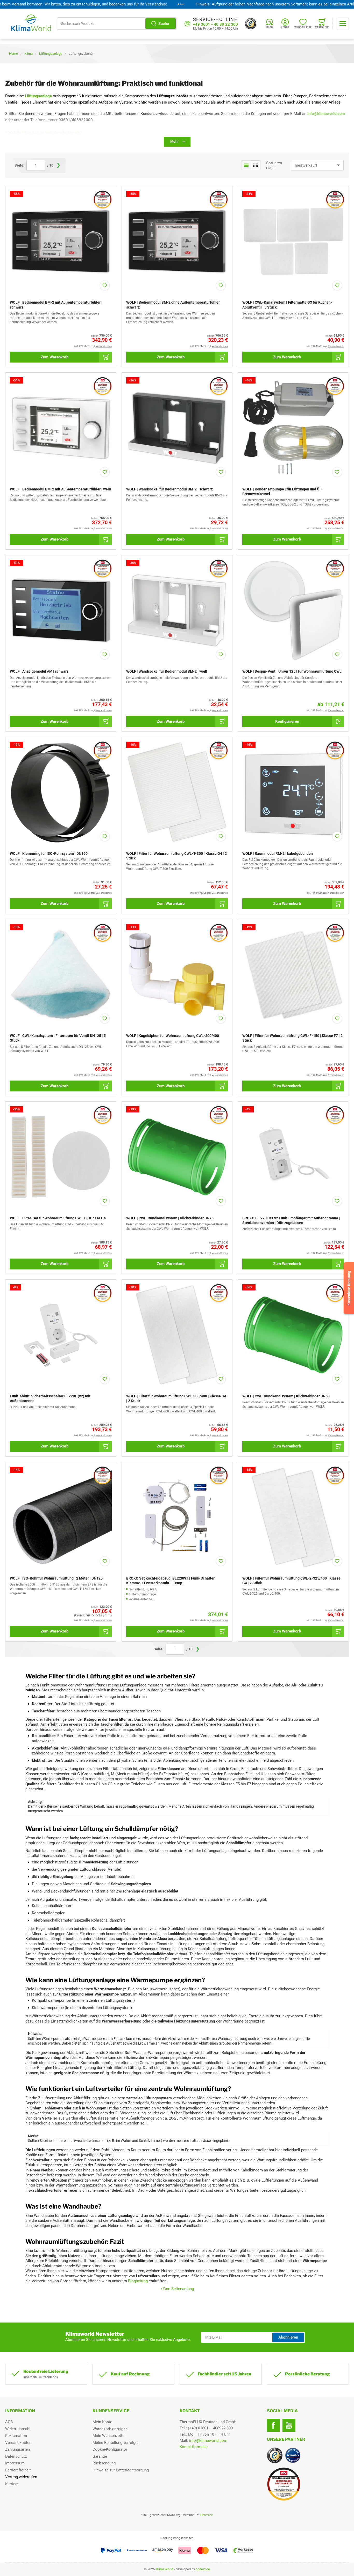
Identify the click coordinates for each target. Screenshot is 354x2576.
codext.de (203, 2569)
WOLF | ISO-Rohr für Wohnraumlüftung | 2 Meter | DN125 (56, 1578)
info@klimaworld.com (208, 2441)
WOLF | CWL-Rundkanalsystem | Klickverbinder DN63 (286, 1396)
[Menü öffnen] (343, 24)
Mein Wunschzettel (109, 2436)
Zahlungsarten (17, 2449)
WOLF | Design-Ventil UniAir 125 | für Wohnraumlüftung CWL (292, 671)
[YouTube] (289, 2425)
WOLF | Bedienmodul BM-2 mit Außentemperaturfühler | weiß (61, 489)
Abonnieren (288, 2337)
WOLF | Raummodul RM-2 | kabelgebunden (278, 853)
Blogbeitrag (138, 2281)
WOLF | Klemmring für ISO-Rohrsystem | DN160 (49, 853)
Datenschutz (16, 2456)
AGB (9, 2422)
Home (13, 54)
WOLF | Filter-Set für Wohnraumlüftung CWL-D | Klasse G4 (58, 1218)
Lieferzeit (207, 2515)
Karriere (12, 2484)
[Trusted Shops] (251, 24)
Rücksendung (104, 2463)
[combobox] (117, 23)
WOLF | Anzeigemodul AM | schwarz (39, 671)
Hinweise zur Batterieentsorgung (121, 2470)
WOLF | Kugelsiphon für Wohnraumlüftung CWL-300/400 (173, 1036)
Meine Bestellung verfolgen (116, 2443)
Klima (29, 54)
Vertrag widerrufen (21, 2477)
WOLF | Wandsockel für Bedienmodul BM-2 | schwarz (169, 489)
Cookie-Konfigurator (110, 2449)
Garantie (100, 2456)
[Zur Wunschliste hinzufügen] (105, 285)
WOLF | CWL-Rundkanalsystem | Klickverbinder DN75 (170, 1218)
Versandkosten (18, 2443)
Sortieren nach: (274, 165)
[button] (246, 165)
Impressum (15, 2463)
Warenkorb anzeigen (110, 2429)
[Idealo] (293, 2455)
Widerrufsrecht (18, 2429)
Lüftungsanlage (51, 54)
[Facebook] (273, 2425)
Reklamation (16, 2436)
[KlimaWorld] (308, 2482)
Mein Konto (102, 2422)
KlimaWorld (165, 2569)
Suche (164, 24)
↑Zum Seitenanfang (177, 2289)
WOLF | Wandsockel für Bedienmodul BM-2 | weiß (167, 671)
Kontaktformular (194, 2447)
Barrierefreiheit (18, 2470)
